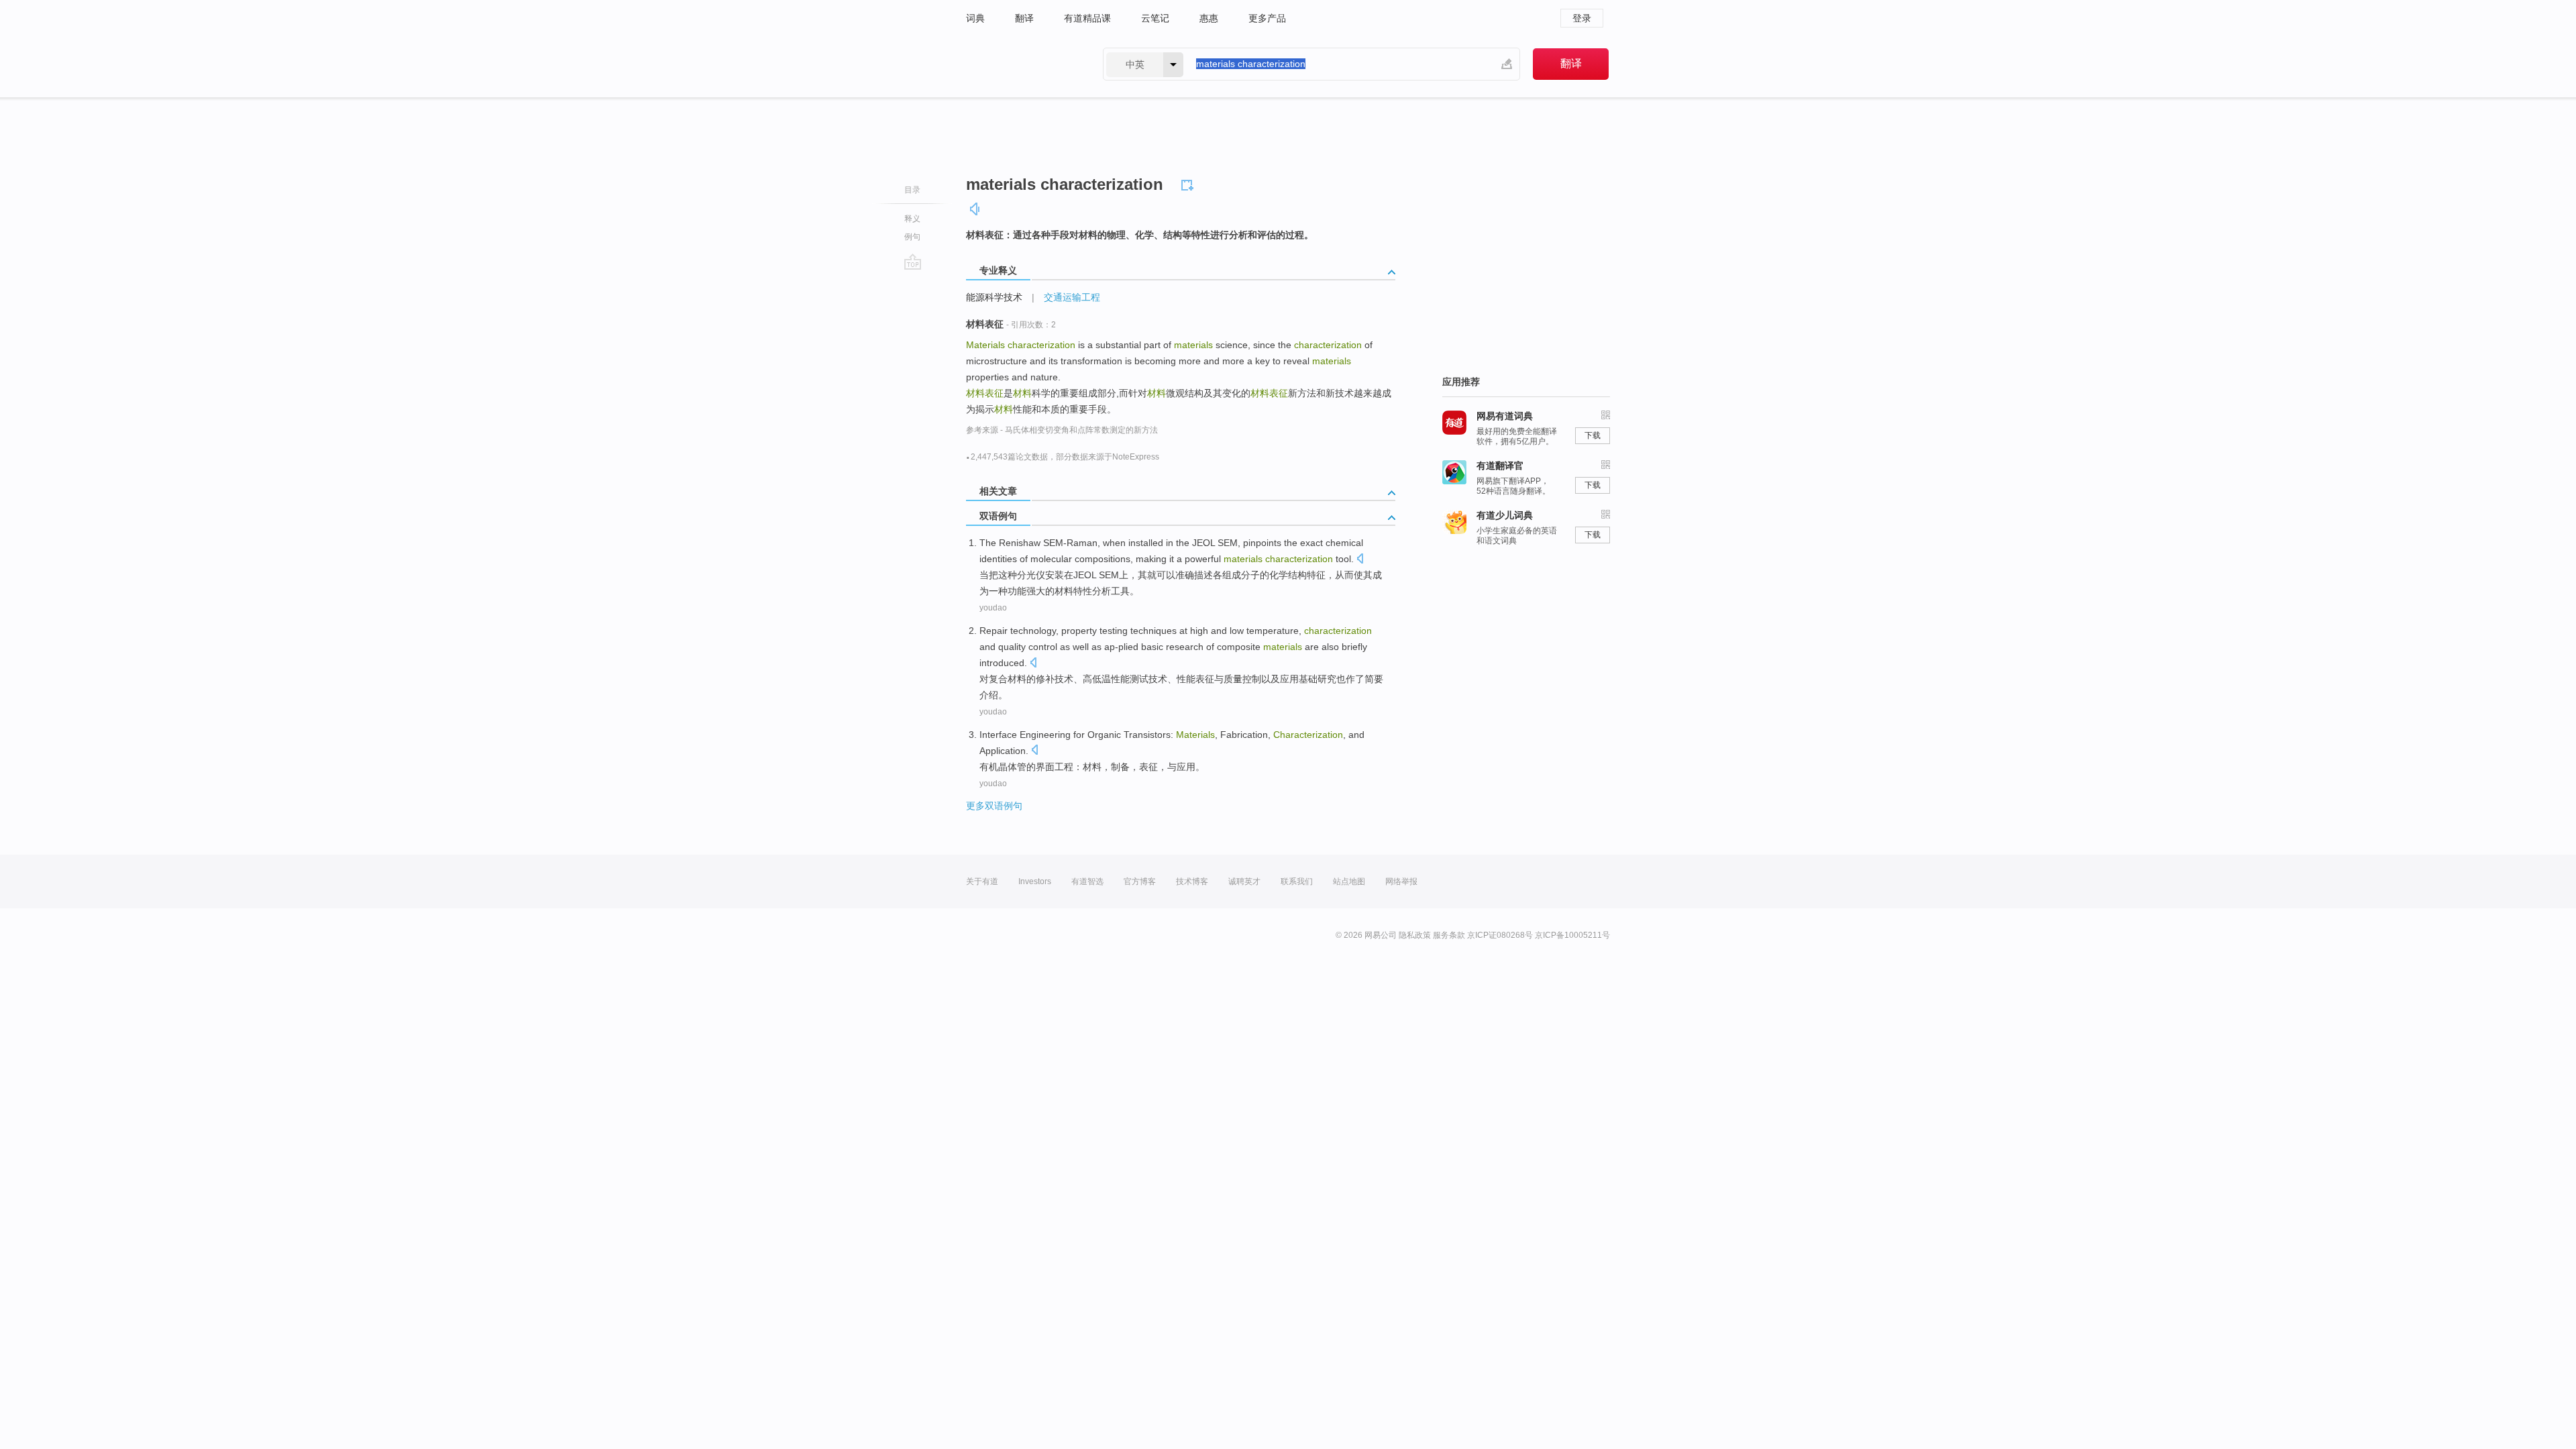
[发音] (975, 209)
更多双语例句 (994, 806)
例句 (912, 237)
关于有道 (982, 881)
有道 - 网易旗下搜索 (1021, 64)
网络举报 (1401, 881)
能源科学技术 (994, 297)
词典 (975, 18)
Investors (1035, 881)
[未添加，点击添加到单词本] (1189, 183)
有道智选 (1087, 881)
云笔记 (1155, 18)
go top (913, 262)
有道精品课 (1087, 18)
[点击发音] (1360, 560)
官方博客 (1140, 881)
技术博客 (1192, 881)
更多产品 (1267, 18)
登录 (1582, 18)
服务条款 (1449, 935)
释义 (912, 219)
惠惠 (1209, 18)
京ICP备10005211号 (1572, 935)
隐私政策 (1415, 935)
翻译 (1024, 18)
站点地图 (1349, 881)
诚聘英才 (1244, 881)
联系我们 (1297, 881)
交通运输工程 (1072, 297)
